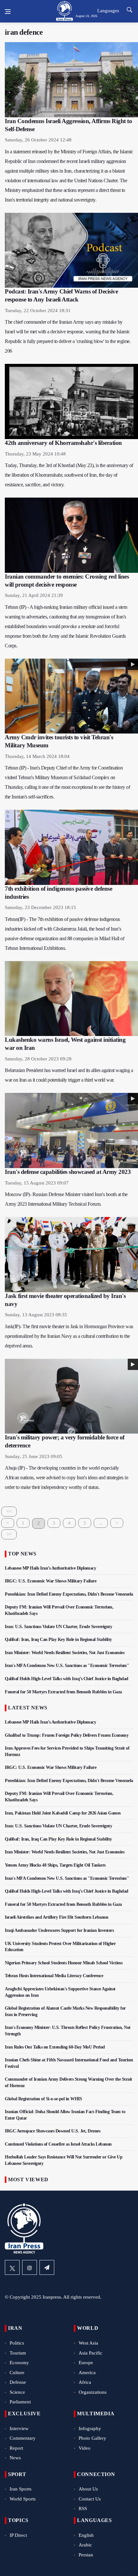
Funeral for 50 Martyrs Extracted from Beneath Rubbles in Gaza (63, 1692)
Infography (90, 2428)
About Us (88, 2489)
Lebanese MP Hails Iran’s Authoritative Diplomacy (50, 1568)
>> (9, 1534)
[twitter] (12, 2267)
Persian (86, 2555)
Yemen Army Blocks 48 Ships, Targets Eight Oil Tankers (55, 1865)
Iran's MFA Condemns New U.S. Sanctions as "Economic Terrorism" (67, 1666)
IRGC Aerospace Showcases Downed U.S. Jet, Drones (53, 2131)
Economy (19, 2363)
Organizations (93, 2392)
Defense (18, 2382)
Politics (17, 2343)
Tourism (18, 2353)
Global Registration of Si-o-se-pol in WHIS (43, 2099)
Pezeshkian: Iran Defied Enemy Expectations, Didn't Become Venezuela (69, 1594)
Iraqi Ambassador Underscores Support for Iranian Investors (59, 1930)
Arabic (85, 2545)
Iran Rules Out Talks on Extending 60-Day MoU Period (55, 2047)
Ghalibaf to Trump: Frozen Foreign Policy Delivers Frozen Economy (67, 1735)
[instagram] (30, 2267)
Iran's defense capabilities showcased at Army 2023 (68, 1172)
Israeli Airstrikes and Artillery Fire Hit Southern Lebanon (56, 1917)
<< (9, 1511)
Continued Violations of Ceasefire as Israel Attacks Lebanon (58, 2144)
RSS (83, 2508)
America (87, 2373)
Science (17, 2392)
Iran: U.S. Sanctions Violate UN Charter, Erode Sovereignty (58, 1627)
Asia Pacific (91, 2353)
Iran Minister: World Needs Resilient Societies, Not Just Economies (65, 1653)
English (86, 2535)
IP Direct (18, 2535)
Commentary (23, 2438)
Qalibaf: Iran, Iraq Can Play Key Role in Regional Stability (58, 1639)
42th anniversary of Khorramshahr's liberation (63, 443)
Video (85, 2448)
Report (16, 2448)
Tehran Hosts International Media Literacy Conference (54, 1976)
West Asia (88, 2343)
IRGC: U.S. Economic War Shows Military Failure (51, 1581)
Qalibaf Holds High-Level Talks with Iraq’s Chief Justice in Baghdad (67, 1679)
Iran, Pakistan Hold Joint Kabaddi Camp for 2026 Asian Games (63, 1813)
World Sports (23, 2499)
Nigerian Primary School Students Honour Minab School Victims (64, 1963)
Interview (19, 2428)
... (101, 1523)
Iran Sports (21, 2489)
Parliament (20, 2402)
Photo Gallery (92, 2438)
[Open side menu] (8, 12)
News (15, 2458)
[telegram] (47, 2267)
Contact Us (90, 2499)
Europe (86, 2363)
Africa (85, 2382)
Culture (17, 2373)
